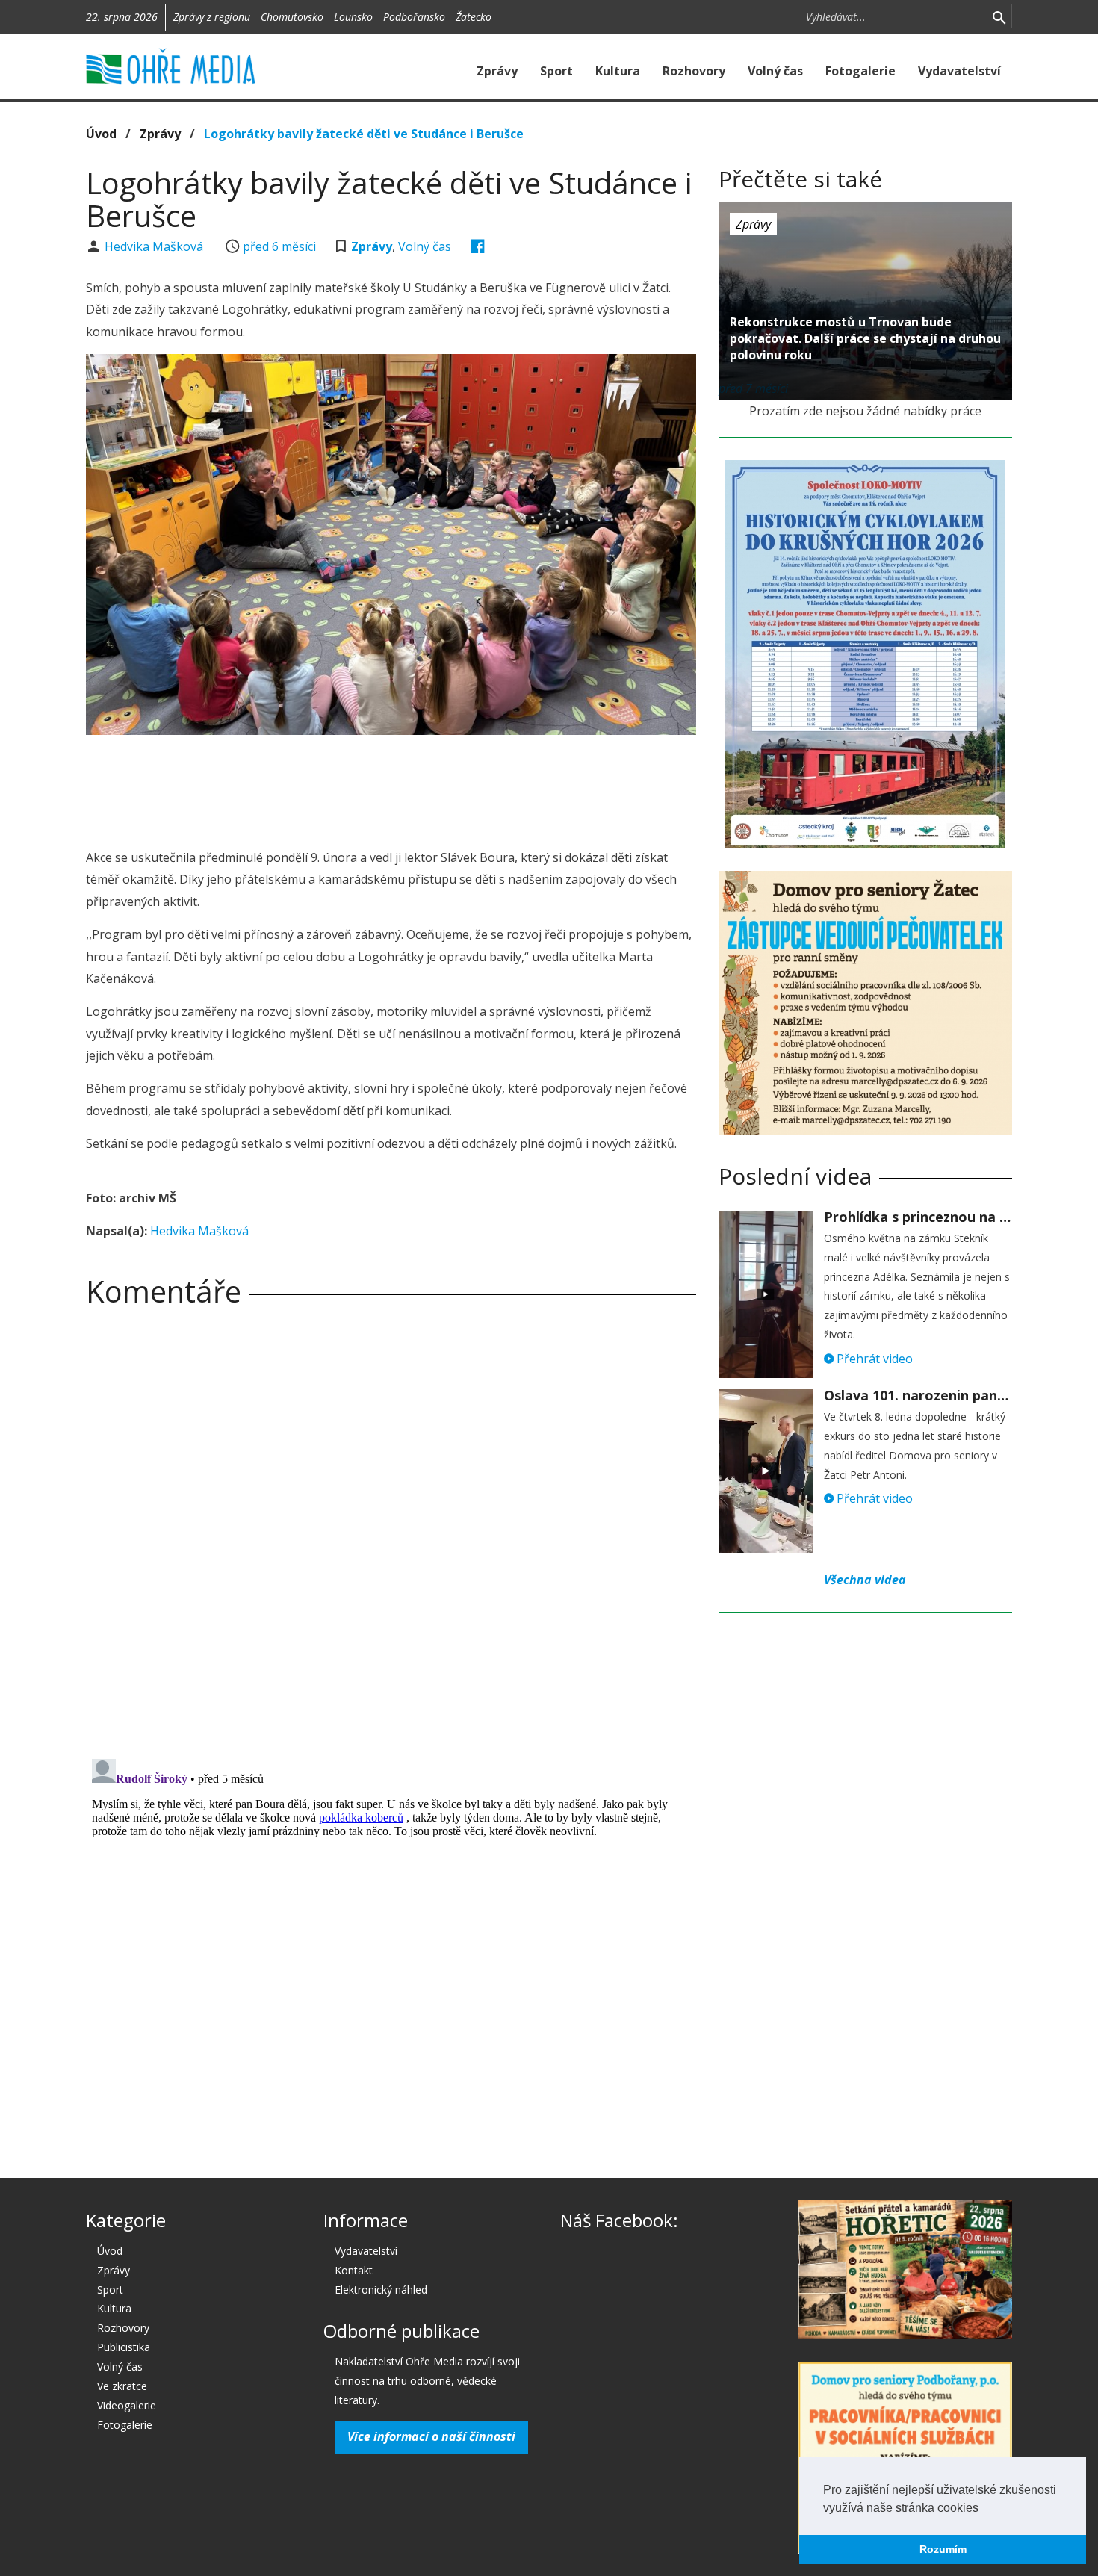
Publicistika (124, 2347)
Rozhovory (694, 71)
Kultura (618, 71)
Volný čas (775, 71)
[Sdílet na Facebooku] (478, 246)
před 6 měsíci (279, 246)
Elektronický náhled (381, 2290)
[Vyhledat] (999, 16)
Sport (556, 71)
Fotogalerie (860, 71)
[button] (984, 2509)
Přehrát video (873, 1359)
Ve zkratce (122, 2386)
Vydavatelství (959, 71)
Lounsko (353, 17)
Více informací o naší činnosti (431, 2436)
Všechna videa (865, 1580)
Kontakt (354, 2270)
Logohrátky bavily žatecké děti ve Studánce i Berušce (364, 134)
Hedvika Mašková (155, 246)
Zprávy (497, 71)
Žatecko (474, 17)
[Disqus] (391, 1527)
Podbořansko (414, 17)
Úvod (101, 134)
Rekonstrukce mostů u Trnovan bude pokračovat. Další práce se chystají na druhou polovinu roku (865, 338)
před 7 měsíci (753, 388)
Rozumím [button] (943, 2549)
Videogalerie (127, 2405)
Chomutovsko (292, 17)
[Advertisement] (391, 787)
